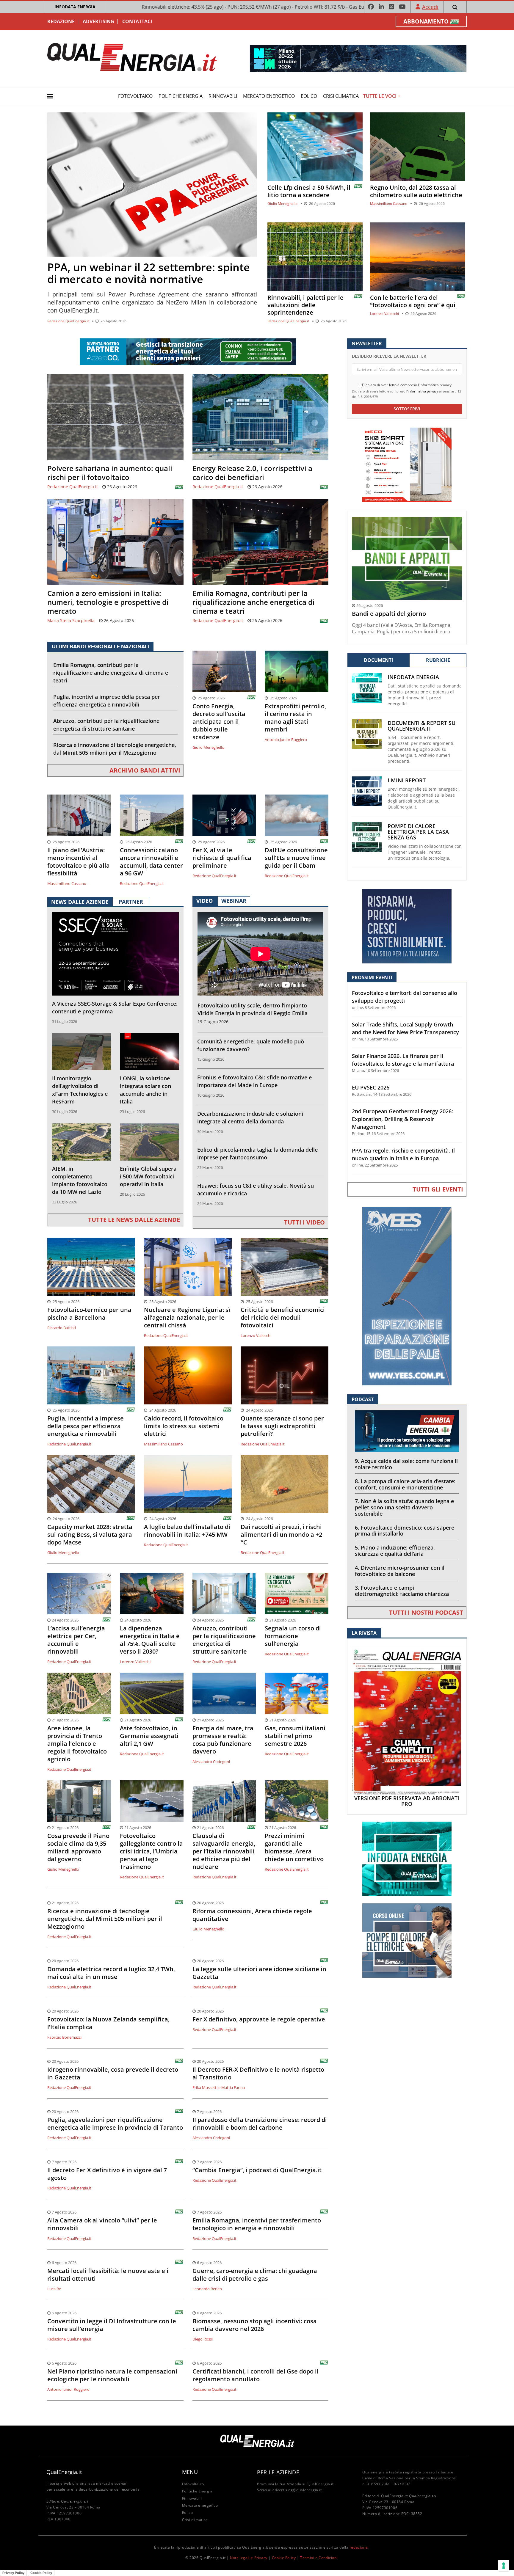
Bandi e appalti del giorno (389, 614)
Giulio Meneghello (282, 204)
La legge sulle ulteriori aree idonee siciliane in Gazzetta (259, 1973)
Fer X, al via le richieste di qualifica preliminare (222, 858)
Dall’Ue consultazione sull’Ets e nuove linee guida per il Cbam (296, 858)
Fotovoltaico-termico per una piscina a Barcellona (89, 1314)
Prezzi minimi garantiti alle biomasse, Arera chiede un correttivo (294, 1847)
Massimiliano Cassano (389, 204)
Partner (131, 902)
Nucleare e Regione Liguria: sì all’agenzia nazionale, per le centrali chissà (187, 1318)
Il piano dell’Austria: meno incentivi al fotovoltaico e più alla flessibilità (79, 862)
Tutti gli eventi (438, 1189)
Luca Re (54, 2289)
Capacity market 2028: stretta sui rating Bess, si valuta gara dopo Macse (90, 1535)
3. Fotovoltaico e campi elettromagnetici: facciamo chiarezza (402, 1591)
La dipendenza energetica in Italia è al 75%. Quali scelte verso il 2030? (150, 1640)
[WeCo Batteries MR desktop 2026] (407, 464)
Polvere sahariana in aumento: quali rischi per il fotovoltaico (110, 473)
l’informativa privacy (422, 391)
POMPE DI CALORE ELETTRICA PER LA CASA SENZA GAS (418, 832)
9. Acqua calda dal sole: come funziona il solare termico (406, 1464)
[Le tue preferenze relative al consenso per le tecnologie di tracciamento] (504, 2566)
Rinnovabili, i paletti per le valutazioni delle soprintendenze (305, 305)
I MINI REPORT (407, 780)
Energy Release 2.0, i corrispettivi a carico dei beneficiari (252, 473)
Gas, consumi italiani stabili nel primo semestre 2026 (295, 1736)
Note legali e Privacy (249, 2558)
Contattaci (137, 21)
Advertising (98, 21)
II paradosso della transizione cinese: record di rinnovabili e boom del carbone (260, 2124)
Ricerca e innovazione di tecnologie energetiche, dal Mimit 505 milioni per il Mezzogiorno (115, 749)
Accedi (430, 7)
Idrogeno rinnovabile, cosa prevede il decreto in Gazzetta (113, 2073)
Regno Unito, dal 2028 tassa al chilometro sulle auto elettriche (416, 191)
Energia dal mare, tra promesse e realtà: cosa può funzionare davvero (223, 1740)
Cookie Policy (284, 2558)
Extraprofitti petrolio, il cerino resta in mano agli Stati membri (295, 718)
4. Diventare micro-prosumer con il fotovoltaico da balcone (400, 1571)
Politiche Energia (181, 96)
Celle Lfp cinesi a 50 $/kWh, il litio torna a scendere (309, 191)
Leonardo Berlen (207, 2289)
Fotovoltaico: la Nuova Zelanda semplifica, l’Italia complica (108, 2023)
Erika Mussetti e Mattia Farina (219, 2087)
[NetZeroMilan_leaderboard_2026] (358, 58)
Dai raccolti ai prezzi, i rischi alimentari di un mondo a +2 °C (281, 1535)
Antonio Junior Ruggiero (286, 740)
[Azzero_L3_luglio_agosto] (188, 351)
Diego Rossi (203, 2339)
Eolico (309, 96)
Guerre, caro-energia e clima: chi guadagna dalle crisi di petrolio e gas (255, 2275)
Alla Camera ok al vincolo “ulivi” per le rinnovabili (102, 2224)
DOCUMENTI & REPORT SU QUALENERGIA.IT (421, 726)
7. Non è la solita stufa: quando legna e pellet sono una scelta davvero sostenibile (404, 1507)
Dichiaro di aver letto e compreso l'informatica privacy (407, 385)
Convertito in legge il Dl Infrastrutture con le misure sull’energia (112, 2325)
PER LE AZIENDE (278, 2472)
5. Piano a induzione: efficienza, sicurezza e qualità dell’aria (395, 1551)
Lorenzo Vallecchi (384, 314)
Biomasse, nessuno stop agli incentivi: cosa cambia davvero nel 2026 (255, 2325)
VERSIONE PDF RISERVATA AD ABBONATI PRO (407, 1801)
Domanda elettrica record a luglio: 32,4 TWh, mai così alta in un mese (111, 1973)
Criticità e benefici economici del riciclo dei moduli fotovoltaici (283, 1318)
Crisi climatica (341, 96)
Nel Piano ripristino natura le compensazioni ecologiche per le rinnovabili (112, 2375)
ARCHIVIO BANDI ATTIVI (145, 770)
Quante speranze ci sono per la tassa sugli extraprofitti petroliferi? (282, 1426)
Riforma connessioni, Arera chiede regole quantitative (252, 1915)
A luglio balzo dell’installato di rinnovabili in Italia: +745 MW (187, 1531)
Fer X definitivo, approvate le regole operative (259, 2019)
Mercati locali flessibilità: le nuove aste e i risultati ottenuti (108, 2275)
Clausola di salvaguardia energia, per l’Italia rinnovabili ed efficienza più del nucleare (224, 1851)
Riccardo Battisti (62, 1328)
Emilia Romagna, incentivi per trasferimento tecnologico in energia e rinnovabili (257, 2224)
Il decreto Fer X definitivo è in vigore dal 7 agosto (107, 2174)
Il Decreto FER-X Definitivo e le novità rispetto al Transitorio (258, 2073)
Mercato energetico (269, 96)
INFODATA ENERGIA (75, 7)
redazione (359, 2547)
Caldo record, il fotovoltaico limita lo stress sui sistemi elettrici (184, 1426)
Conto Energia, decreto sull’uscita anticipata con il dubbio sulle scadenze (219, 722)
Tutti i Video (304, 1222)
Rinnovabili (223, 96)
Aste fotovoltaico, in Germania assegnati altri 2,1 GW (149, 1736)
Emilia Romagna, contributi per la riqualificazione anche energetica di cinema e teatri (254, 602)
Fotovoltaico (135, 96)
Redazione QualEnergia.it (68, 321)
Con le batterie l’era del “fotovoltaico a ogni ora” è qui (413, 301)
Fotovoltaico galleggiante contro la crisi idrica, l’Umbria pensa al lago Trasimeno (151, 1851)
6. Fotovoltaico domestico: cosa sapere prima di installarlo (405, 1531)
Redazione (61, 21)
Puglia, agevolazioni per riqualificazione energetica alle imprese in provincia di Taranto (115, 2124)
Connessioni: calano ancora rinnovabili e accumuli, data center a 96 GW (151, 862)
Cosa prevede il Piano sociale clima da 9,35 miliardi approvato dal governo (78, 1847)
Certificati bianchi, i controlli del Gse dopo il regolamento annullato (256, 2375)
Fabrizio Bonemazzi (64, 2037)
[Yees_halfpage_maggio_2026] (407, 1296)
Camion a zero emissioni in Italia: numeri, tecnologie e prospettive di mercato (108, 602)
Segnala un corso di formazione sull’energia (293, 1636)
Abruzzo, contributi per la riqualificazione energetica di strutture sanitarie (106, 725)
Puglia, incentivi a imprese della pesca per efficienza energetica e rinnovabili (107, 701)
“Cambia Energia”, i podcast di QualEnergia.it (257, 2170)
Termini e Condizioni (319, 2558)
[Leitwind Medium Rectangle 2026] (407, 926)
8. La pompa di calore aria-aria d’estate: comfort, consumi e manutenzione (405, 1484)
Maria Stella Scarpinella (71, 620)
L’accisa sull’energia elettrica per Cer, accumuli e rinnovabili (76, 1640)
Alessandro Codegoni (211, 1762)
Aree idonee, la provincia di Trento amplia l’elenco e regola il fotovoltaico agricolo (77, 1744)
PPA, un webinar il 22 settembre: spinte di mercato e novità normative (149, 273)
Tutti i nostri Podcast (426, 1612)
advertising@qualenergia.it (297, 2490)
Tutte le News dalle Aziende (134, 1220)
